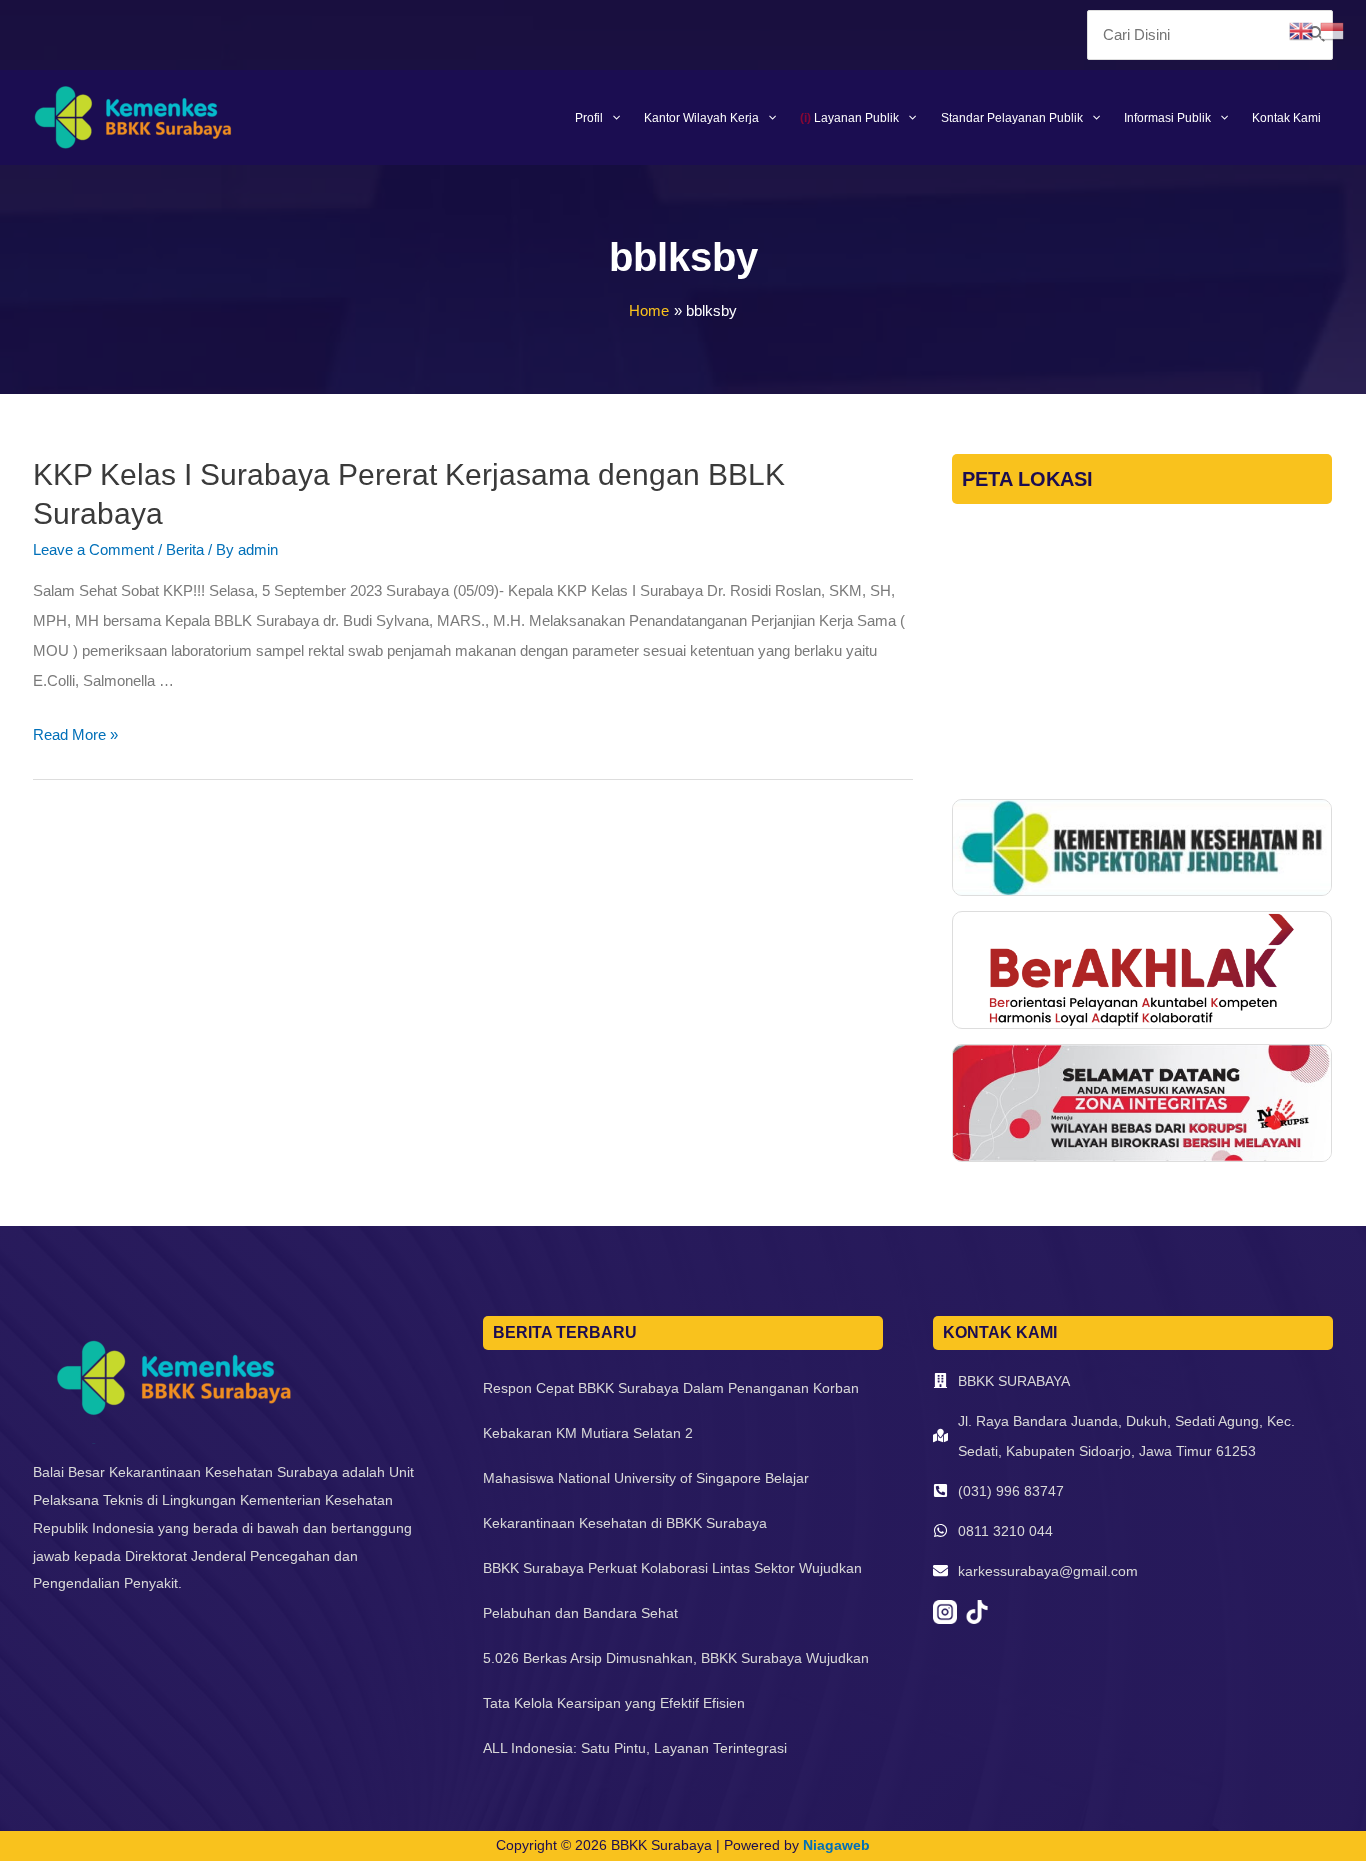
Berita (185, 549)
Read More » (75, 734)
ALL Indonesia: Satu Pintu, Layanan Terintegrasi (635, 1748)
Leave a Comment (93, 549)
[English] (1304, 29)
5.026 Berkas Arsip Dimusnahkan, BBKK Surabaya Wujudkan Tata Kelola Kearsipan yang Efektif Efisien (676, 1680)
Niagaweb (836, 1845)
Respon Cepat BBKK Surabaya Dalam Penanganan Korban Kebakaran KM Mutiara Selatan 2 (671, 1410)
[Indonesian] (1335, 29)
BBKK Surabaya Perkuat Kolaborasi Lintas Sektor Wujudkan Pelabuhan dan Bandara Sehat (672, 1590)
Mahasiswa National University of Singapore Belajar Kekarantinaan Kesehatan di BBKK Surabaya (646, 1500)
